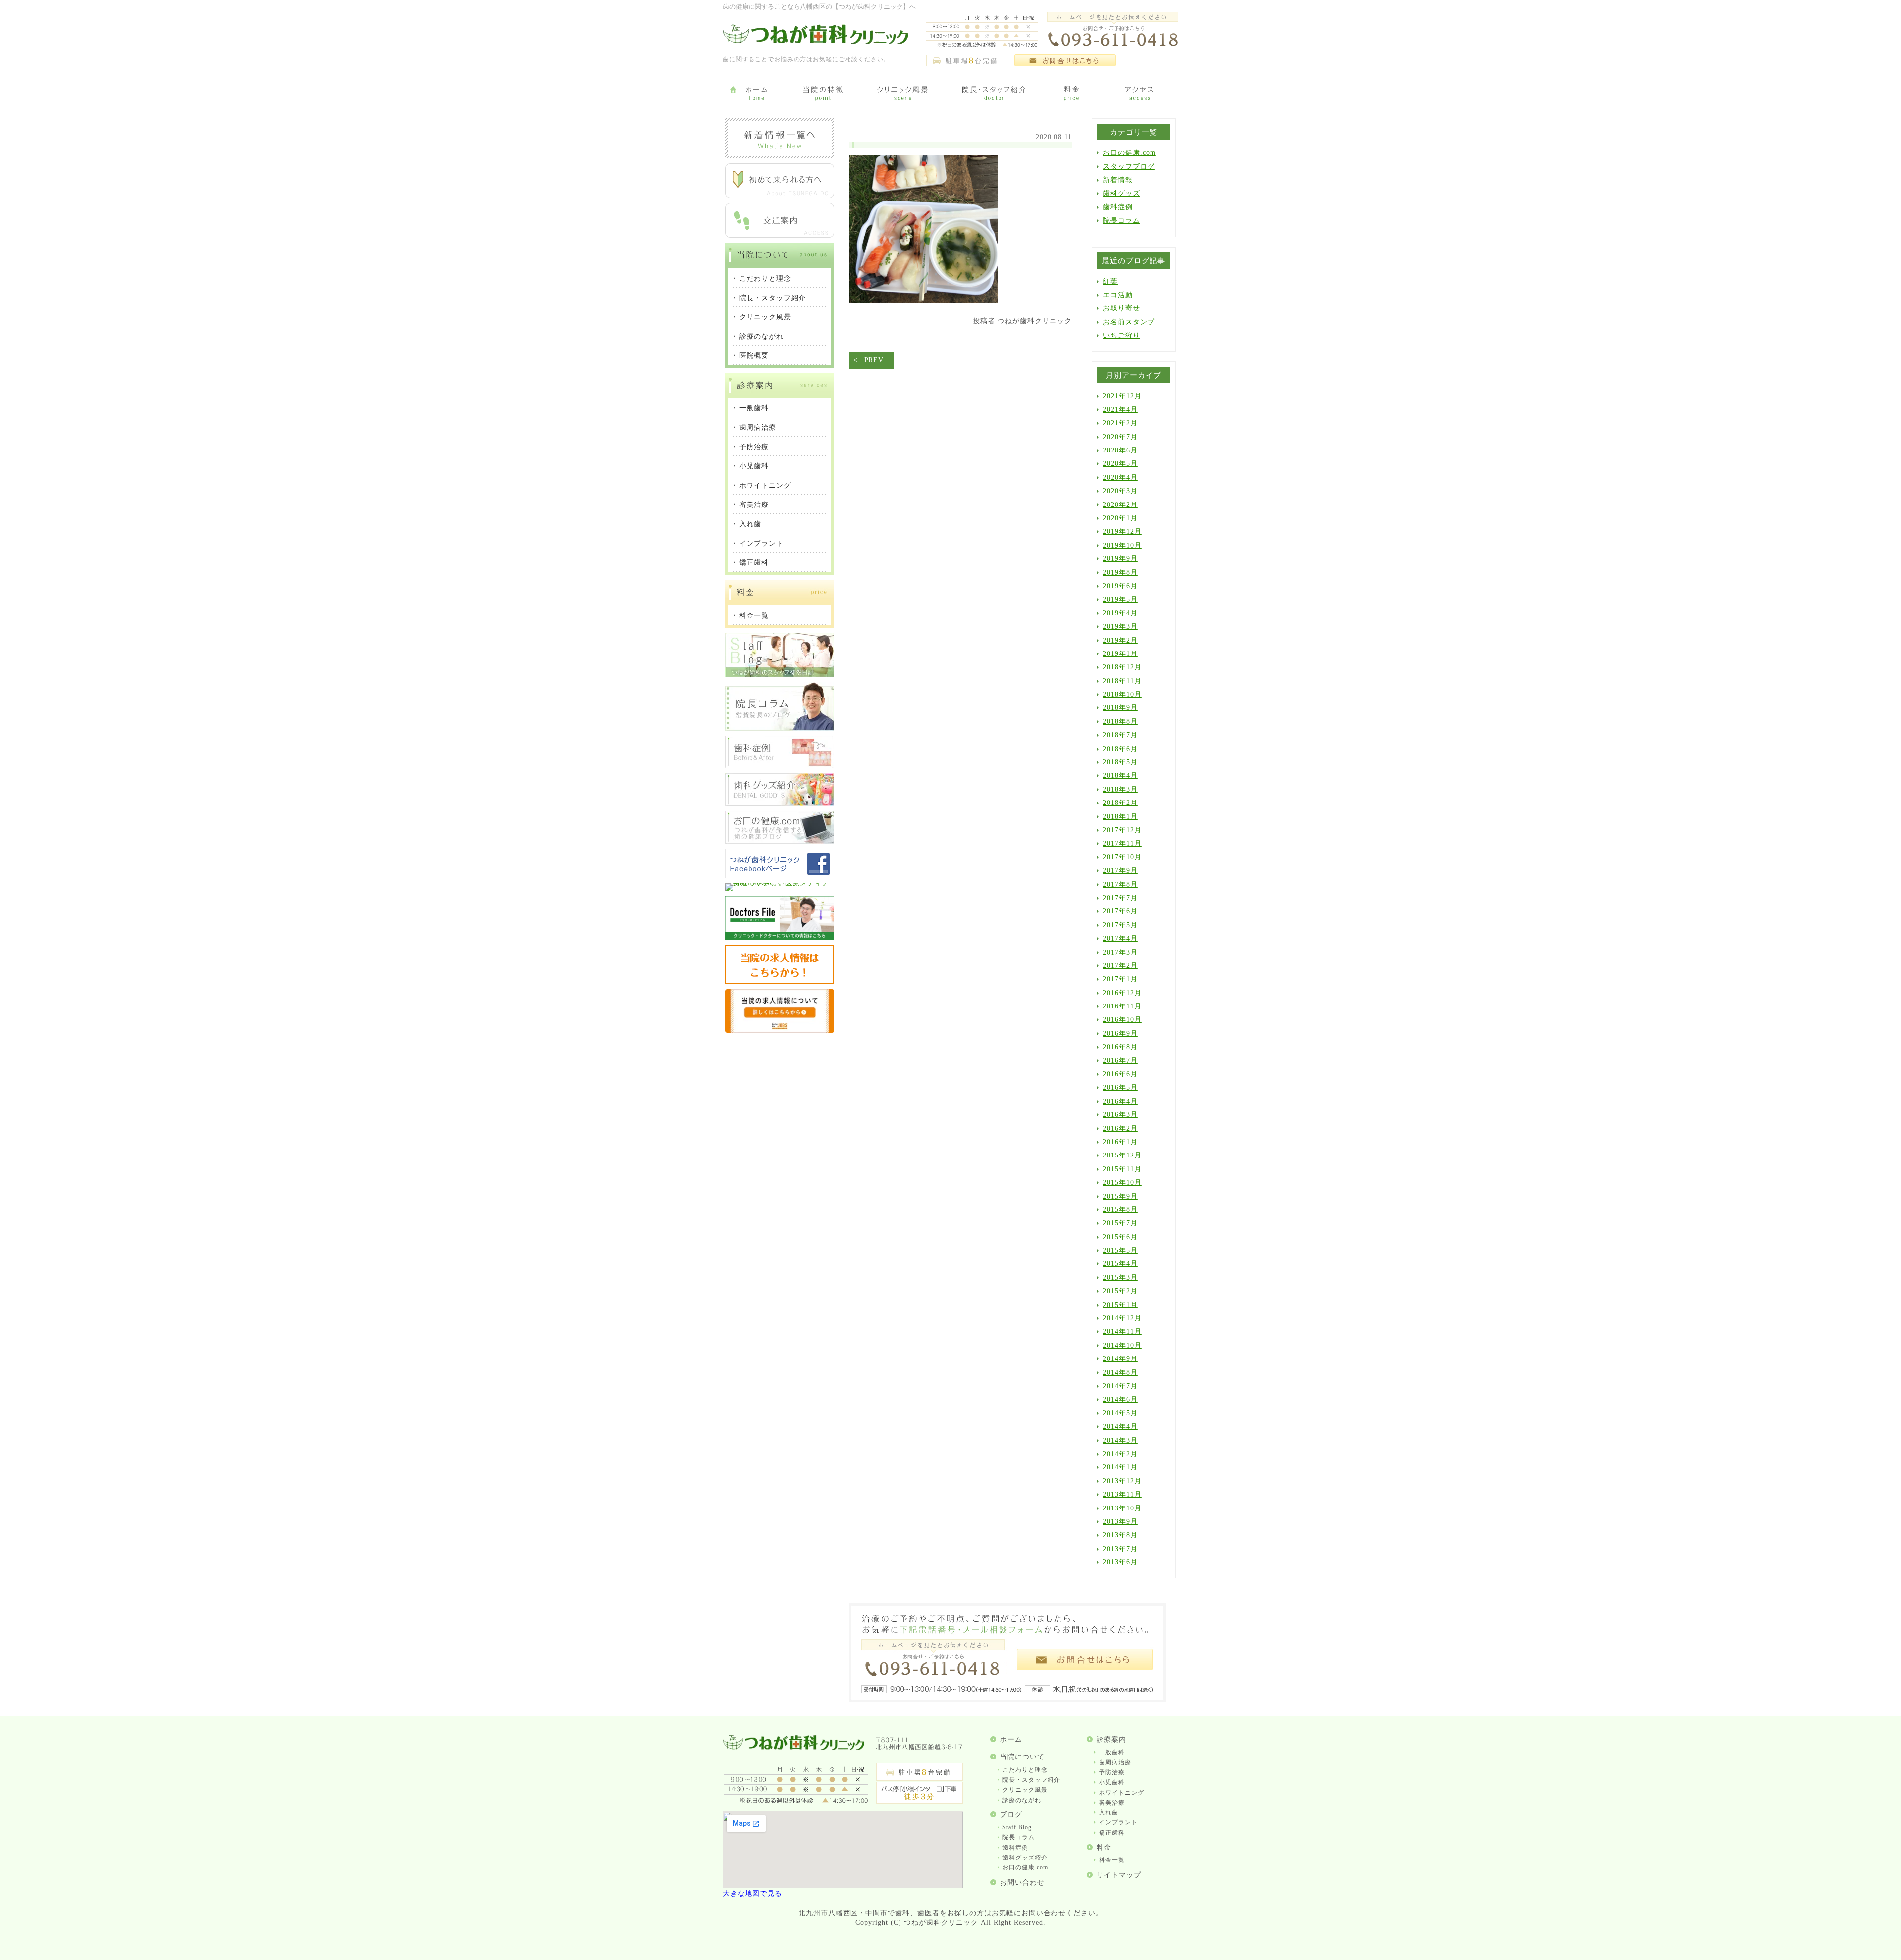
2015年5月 (1120, 1250)
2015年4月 (1120, 1264)
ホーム (1011, 1739)
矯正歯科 (1112, 1833)
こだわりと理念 (1025, 1770)
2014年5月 (1120, 1413)
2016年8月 (1120, 1047)
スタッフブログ (1129, 167)
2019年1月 (1120, 654)
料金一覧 (1112, 1860)
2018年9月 (1120, 708)
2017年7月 (1120, 898)
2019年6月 (1120, 586)
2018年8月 (1120, 722)
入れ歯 (1109, 1812)
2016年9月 (1120, 1033)
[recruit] (780, 982)
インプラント (1118, 1822)
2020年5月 (1120, 464)
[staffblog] (780, 675)
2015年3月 (1120, 1278)
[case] (780, 766)
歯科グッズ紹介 (1025, 1858)
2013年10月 (1122, 1508)
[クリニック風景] (902, 94)
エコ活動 (1118, 295)
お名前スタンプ (1129, 322)
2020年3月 (1120, 491)
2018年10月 (1122, 694)
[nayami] (780, 841)
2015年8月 (1120, 1210)
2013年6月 (1120, 1562)
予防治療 (1112, 1772)
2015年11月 (1122, 1169)
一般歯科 (1112, 1752)
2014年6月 (1120, 1399)
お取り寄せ (1122, 308)
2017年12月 (1122, 830)
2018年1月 (1120, 817)
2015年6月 (1120, 1237)
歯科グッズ (1122, 193)
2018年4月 (1120, 776)
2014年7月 (1120, 1386)
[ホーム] (756, 94)
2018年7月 (1120, 735)
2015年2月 (1120, 1291)
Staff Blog (1017, 1827)
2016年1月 (1120, 1142)
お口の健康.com (1129, 153)
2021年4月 (1120, 410)
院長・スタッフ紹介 (1031, 1780)
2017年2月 (1120, 966)
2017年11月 (1122, 843)
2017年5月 (1120, 925)
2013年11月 (1122, 1494)
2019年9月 (1120, 559)
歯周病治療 (1115, 1762)
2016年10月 (1122, 1020)
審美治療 (1112, 1803)
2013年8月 (1120, 1535)
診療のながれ (1022, 1800)
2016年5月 (1120, 1087)
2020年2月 (1120, 505)
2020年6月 (1120, 450)
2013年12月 (1122, 1481)
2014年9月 (1120, 1359)
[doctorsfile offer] (780, 1030)
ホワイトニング (1122, 1793)
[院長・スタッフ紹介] (994, 94)
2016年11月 (1122, 1006)
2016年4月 (1120, 1101)
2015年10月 (1122, 1182)
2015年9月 (1120, 1196)
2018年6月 (1120, 749)
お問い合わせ (1022, 1883)
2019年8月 (1120, 573)
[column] (780, 729)
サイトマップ (1119, 1875)
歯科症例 (1118, 207)
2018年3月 (1120, 789)
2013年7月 (1120, 1549)
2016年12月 (1122, 993)
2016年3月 (1120, 1115)
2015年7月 (1120, 1223)
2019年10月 (1122, 545)
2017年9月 (1120, 871)
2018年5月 (1120, 762)
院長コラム (1122, 221)
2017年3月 (1120, 952)
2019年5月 (1120, 599)
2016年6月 (1120, 1074)
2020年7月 (1120, 437)
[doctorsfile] (780, 937)
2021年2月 (1120, 423)
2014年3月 (1120, 1440)
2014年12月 (1122, 1318)
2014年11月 (1122, 1332)
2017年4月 (1120, 938)
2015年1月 (1120, 1305)
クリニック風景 (1025, 1790)
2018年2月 (1120, 803)
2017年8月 (1120, 884)
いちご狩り (1122, 335)
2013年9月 (1120, 1522)
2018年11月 (1122, 681)
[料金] (1072, 94)
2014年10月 (1122, 1345)
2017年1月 (1120, 979)
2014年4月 (1120, 1427)
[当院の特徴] (823, 94)
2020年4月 (1120, 477)
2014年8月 (1120, 1373)
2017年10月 (1122, 857)
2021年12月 (1122, 396)
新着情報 (1118, 180)
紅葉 (1110, 281)
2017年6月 (1120, 911)
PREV (874, 360)
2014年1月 (1120, 1467)
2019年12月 (1122, 531)
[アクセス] (1141, 94)
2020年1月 (1120, 518)
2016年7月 (1120, 1061)
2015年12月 (1122, 1155)
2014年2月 (1120, 1454)
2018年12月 (1122, 667)
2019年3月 (1120, 627)
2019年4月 (1120, 613)
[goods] (780, 804)
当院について (1022, 1757)
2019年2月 (1120, 640)
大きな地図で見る (752, 1893)
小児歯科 (1112, 1782)
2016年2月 (1120, 1129)
